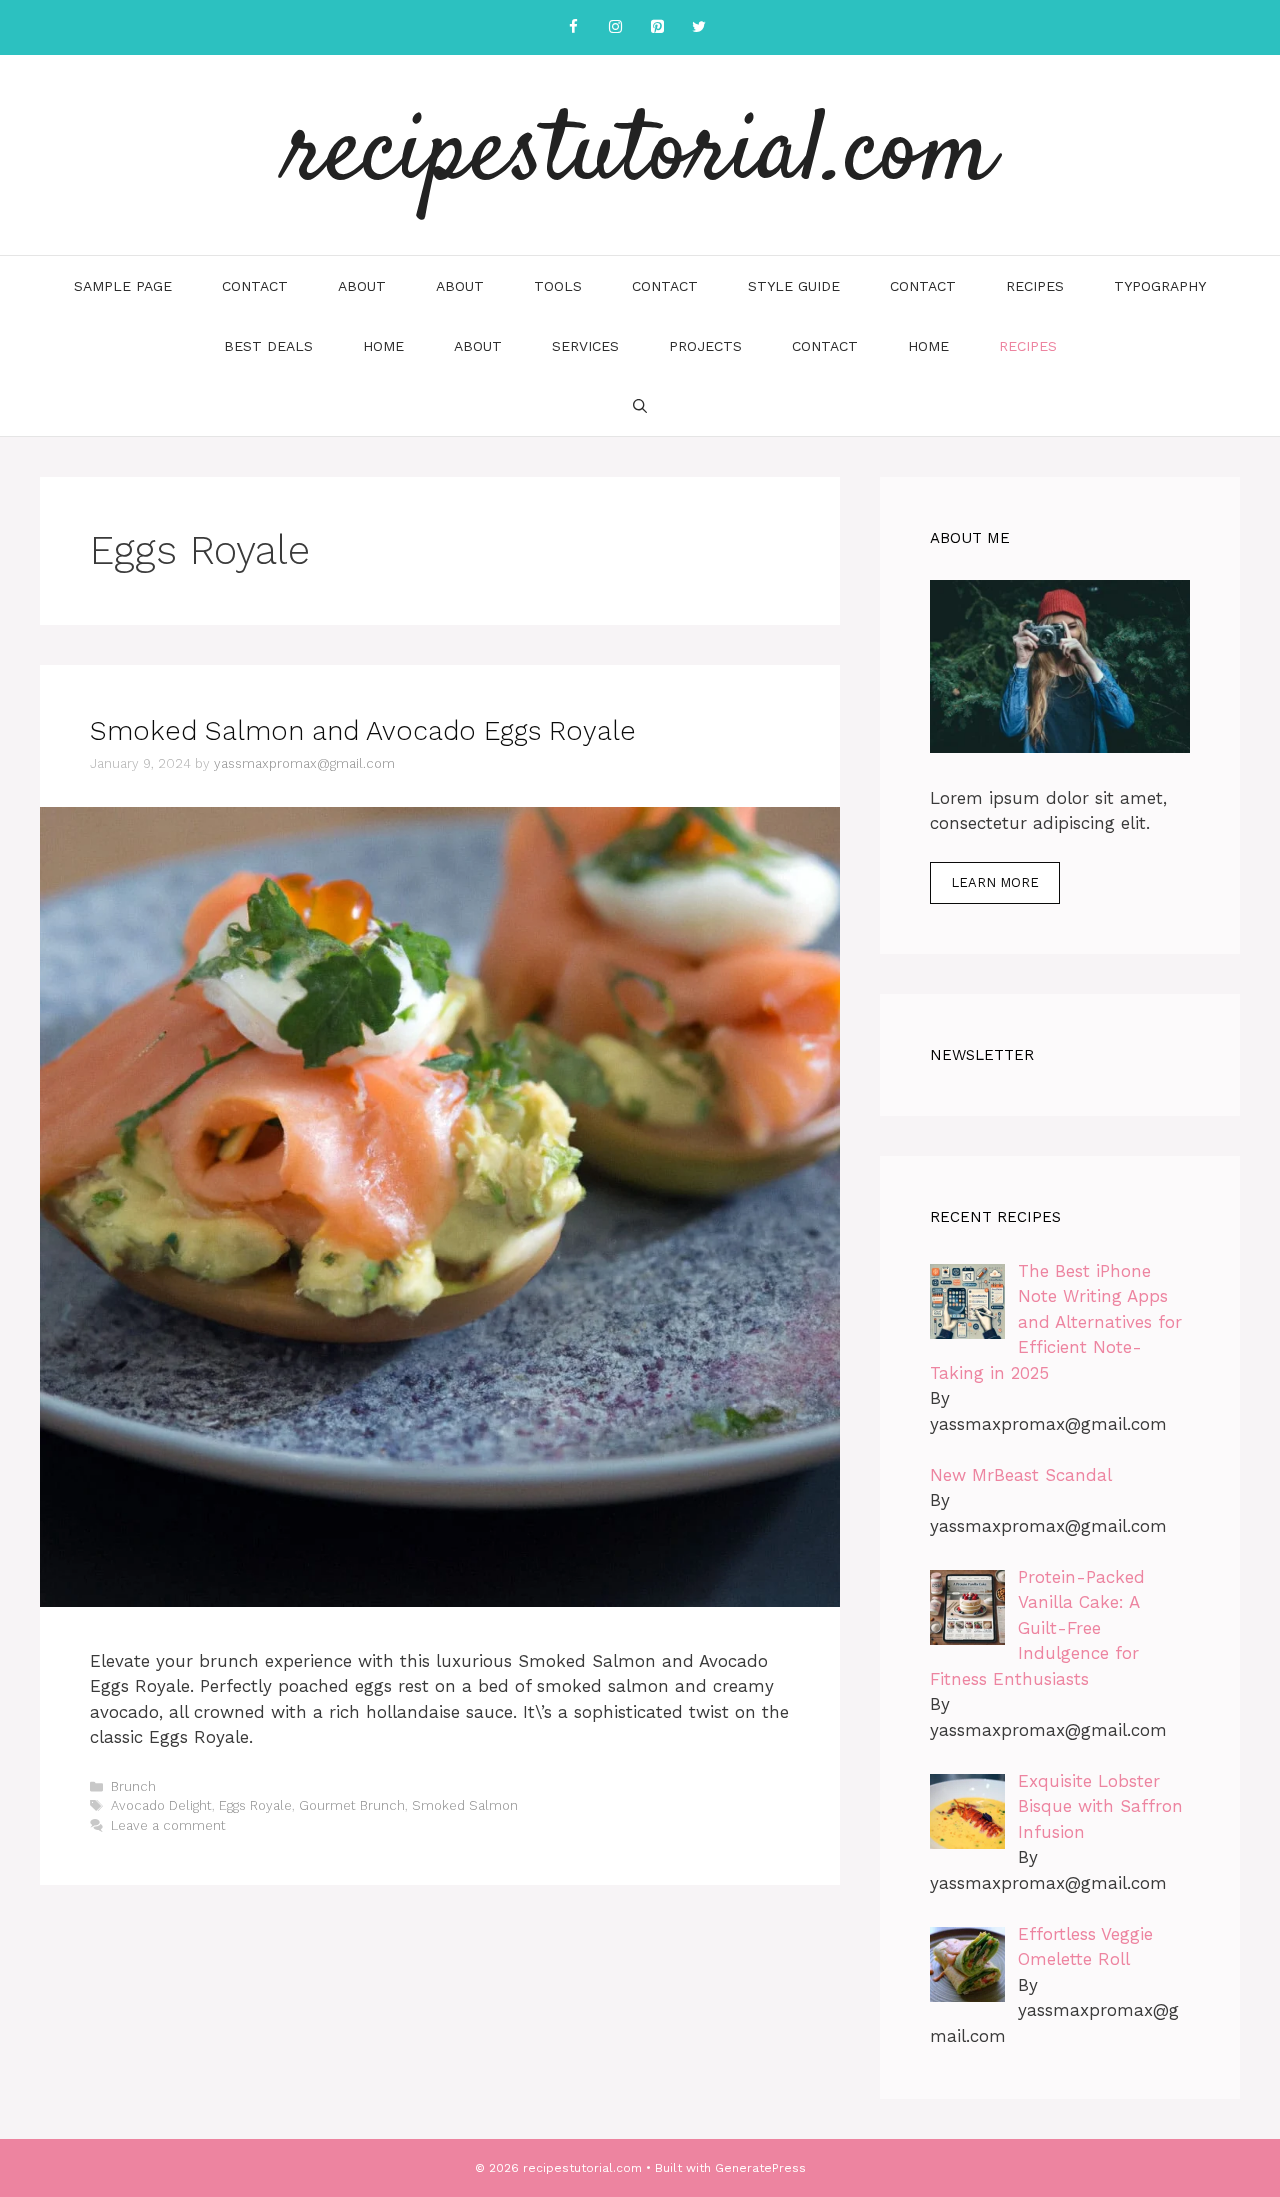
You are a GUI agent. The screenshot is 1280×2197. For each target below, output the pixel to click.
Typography (1160, 286)
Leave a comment (168, 1825)
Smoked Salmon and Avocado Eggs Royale (363, 731)
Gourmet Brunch (352, 1805)
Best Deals (268, 346)
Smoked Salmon (465, 1805)
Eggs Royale (255, 1805)
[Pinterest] (657, 27)
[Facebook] (573, 27)
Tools (558, 286)
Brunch (133, 1786)
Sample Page (123, 286)
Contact (255, 286)
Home (383, 346)
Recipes (1035, 286)
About (362, 286)
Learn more (995, 882)
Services (585, 346)
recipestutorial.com (640, 155)
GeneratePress (760, 2168)
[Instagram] (615, 27)
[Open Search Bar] (640, 406)
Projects (705, 346)
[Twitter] (699, 27)
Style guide (794, 286)
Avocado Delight (161, 1805)
